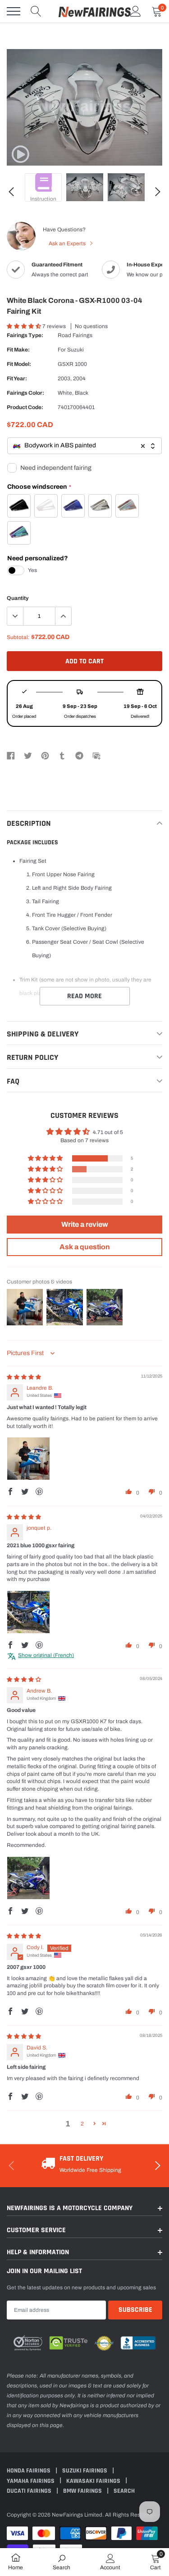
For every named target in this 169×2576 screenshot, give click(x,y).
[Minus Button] (15, 616)
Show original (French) (46, 1655)
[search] (36, 11)
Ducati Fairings (30, 2491)
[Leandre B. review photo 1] (28, 1459)
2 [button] (82, 2124)
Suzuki (75, 350)
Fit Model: (19, 364)
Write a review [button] (85, 1224)
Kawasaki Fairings (94, 2481)
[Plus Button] (63, 616)
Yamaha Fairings (31, 2481)
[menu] (14, 11)
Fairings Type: (25, 335)
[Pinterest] (45, 755)
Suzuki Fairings (85, 2471)
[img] (24, 1377)
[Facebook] (11, 755)
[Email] (96, 755)
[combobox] (84, 446)
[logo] (95, 11)
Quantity (18, 598)
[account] (136, 11)
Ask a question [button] (85, 1247)
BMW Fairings (83, 2491)
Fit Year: (17, 378)
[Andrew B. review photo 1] (28, 1878)
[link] (20, 154)
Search (124, 2491)
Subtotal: (18, 637)
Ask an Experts (68, 243)
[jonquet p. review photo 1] (28, 1612)
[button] (25, 326)
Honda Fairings (29, 2471)
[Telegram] (79, 755)
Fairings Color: (25, 393)
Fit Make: (18, 350)
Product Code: (25, 407)
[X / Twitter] (28, 755)
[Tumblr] (62, 755)
